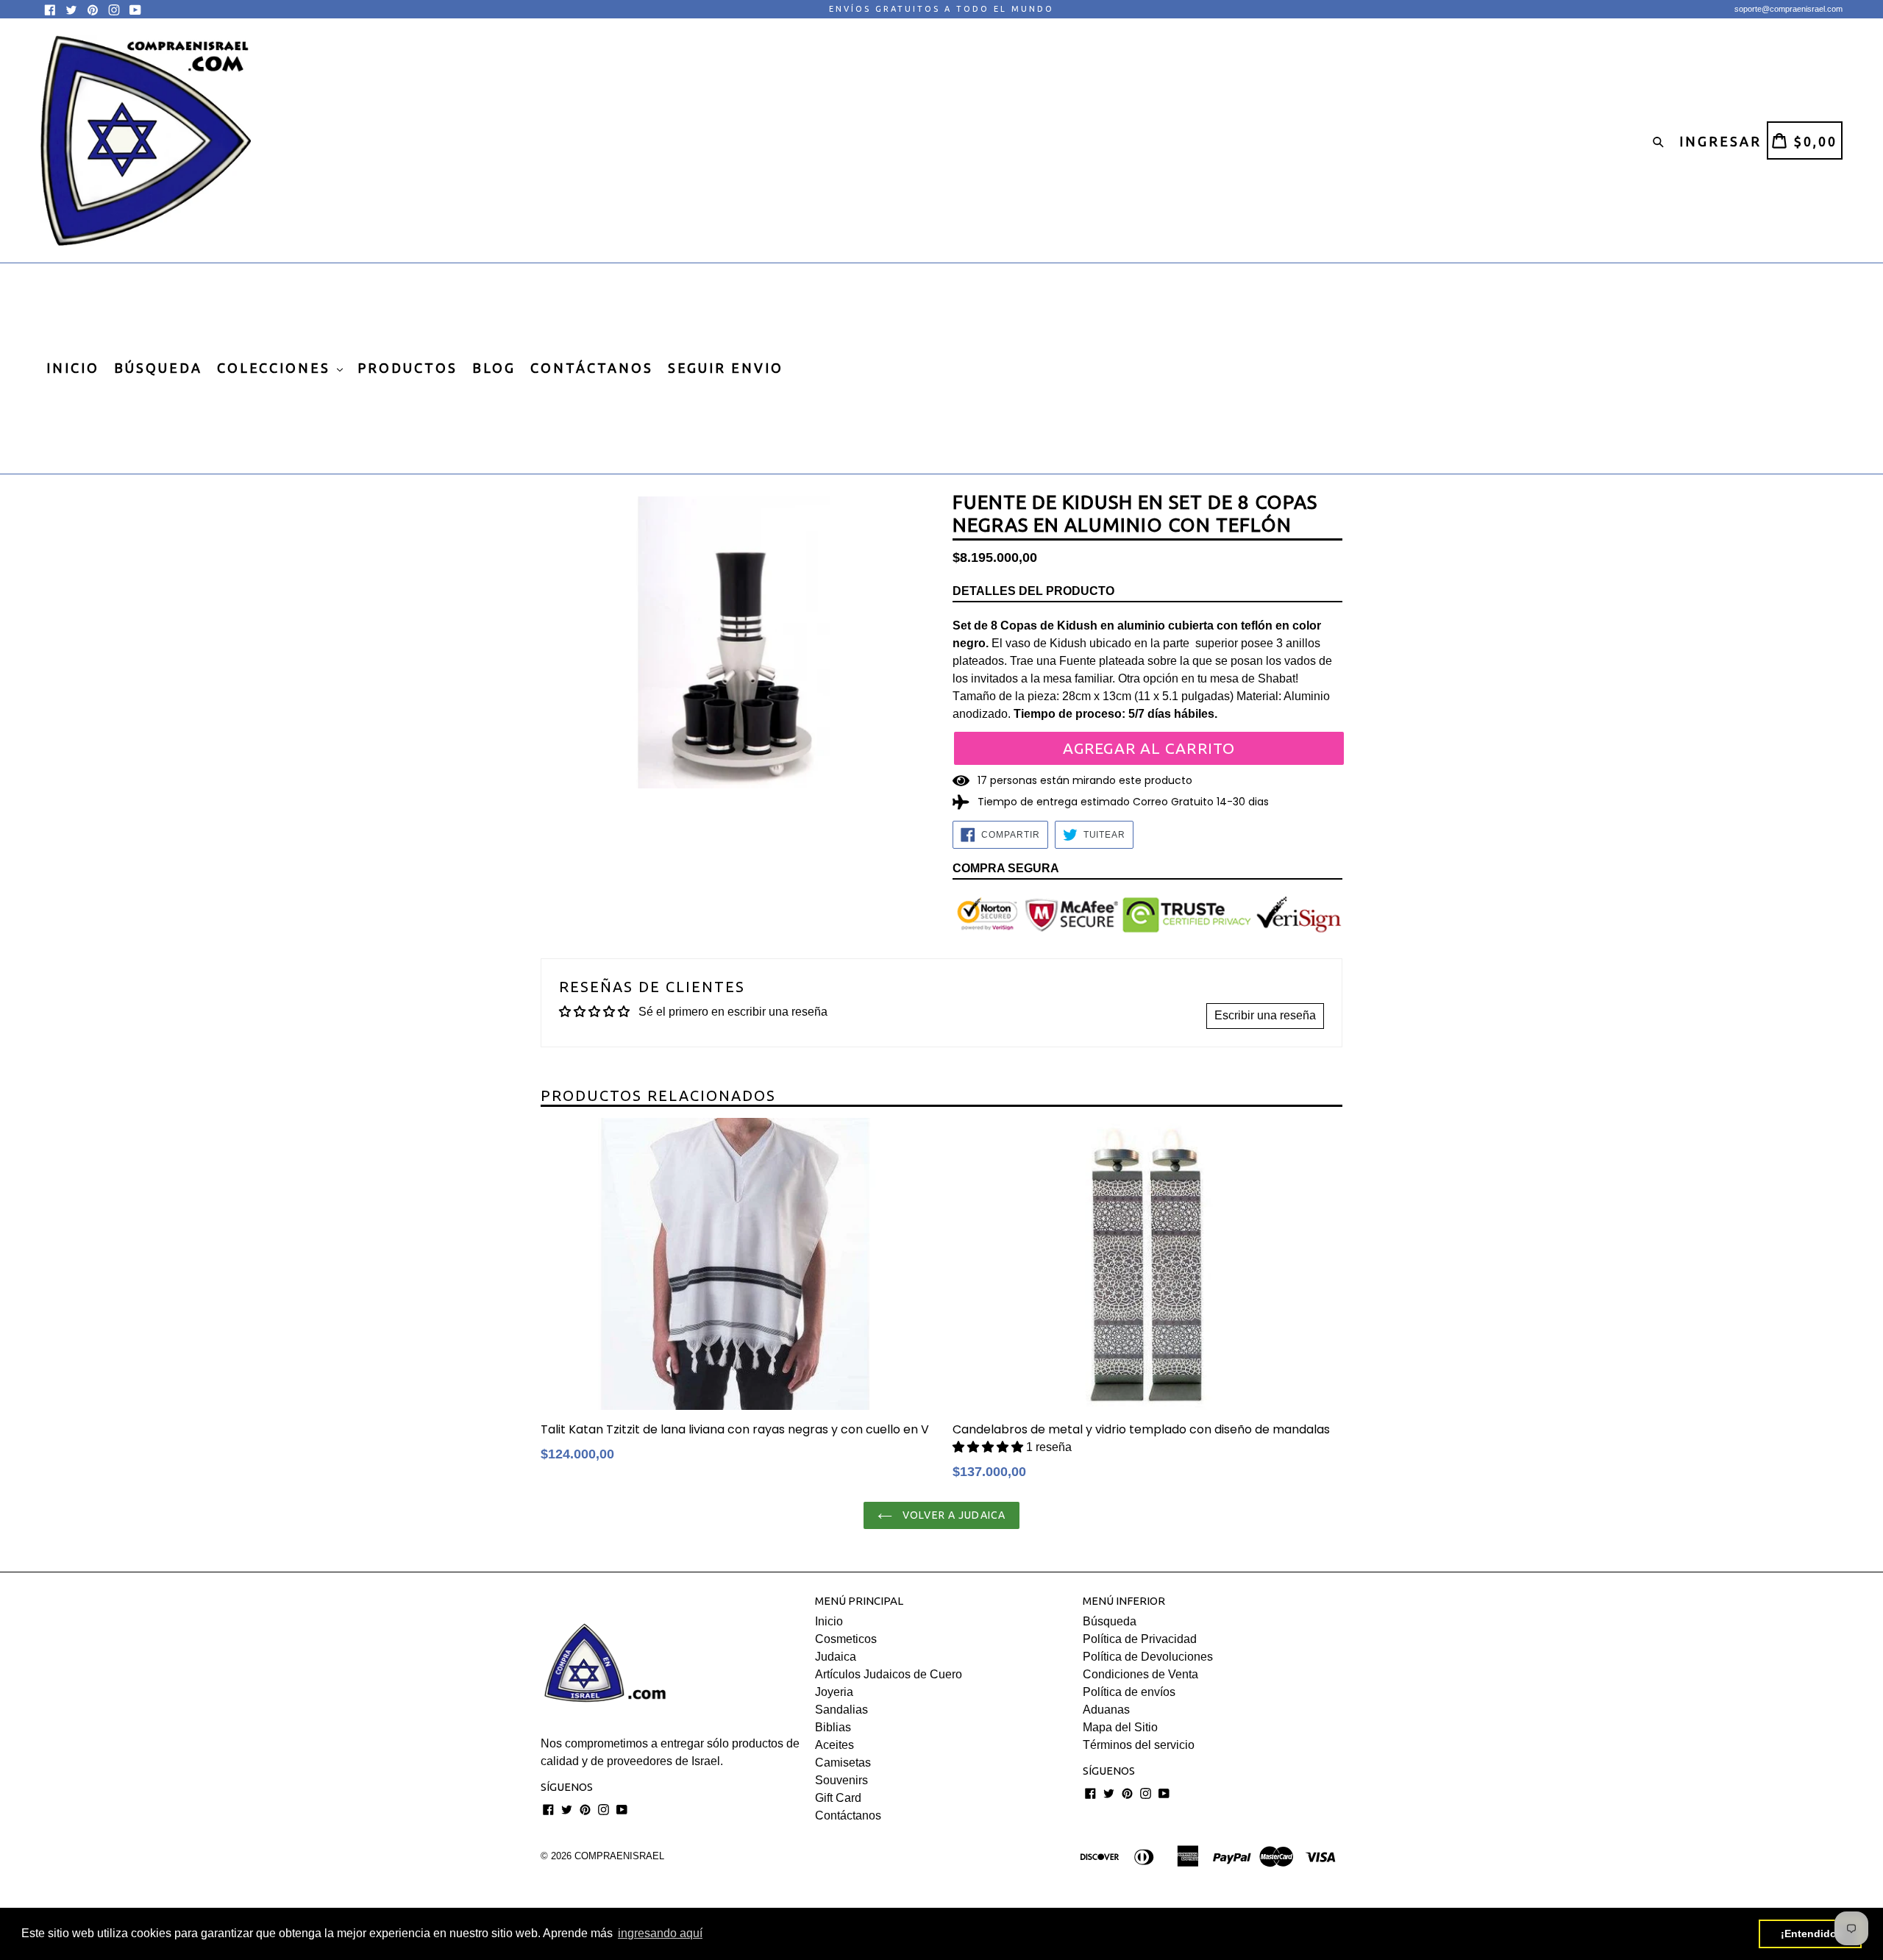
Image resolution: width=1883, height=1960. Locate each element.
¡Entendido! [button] (1811, 1934)
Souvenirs (841, 1780)
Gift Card (838, 1798)
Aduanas (1106, 1710)
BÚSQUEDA (158, 368)
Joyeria (834, 1692)
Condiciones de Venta (1140, 1674)
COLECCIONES (276, 368)
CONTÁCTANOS (592, 368)
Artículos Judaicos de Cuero (889, 1674)
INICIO (73, 368)
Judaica (836, 1657)
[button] (989, 1447)
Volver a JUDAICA (953, 1515)
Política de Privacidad (1140, 1639)
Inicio (829, 1621)
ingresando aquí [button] (660, 1933)
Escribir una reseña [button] (1265, 1015)
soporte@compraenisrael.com (1788, 9)
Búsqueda (1110, 1621)
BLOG (494, 368)
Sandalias (841, 1710)
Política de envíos (1129, 1692)
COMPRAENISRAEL (619, 1856)
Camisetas (843, 1763)
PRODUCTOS (407, 368)
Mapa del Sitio (1120, 1727)
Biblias (833, 1727)
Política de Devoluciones (1148, 1657)
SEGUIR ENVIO (726, 368)
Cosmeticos (846, 1639)
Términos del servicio (1139, 1745)
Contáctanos (848, 1815)
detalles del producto (1033, 591)
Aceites (834, 1745)
